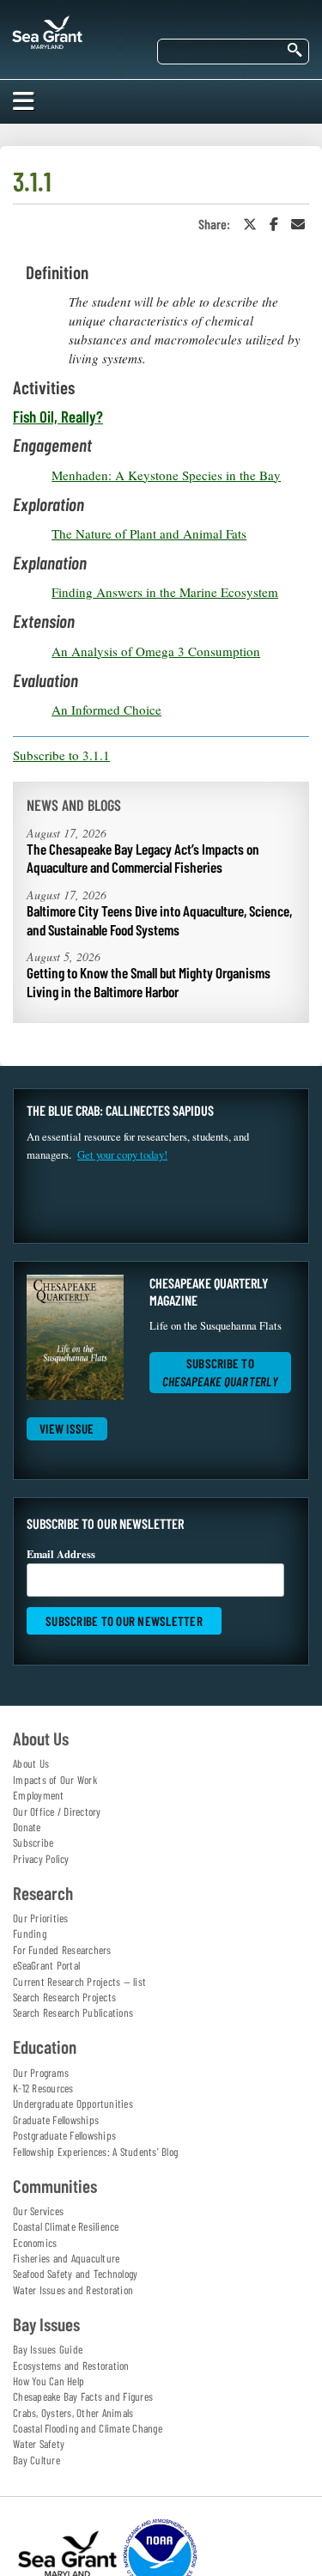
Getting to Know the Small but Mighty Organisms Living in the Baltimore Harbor (149, 982)
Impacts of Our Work (55, 1780)
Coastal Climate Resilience (66, 2226)
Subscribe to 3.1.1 (61, 755)
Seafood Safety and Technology (75, 2274)
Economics (35, 2243)
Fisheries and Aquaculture (66, 2258)
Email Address (61, 1554)
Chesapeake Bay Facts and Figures (83, 2396)
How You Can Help (49, 2381)
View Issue (67, 1428)
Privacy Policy (41, 1859)
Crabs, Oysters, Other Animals (73, 2413)
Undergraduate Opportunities (73, 2104)
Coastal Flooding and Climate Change (88, 2428)
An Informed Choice (106, 709)
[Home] (47, 29)
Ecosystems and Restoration (71, 2366)
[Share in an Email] (298, 224)
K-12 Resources (43, 2088)
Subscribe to (220, 1372)
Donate (27, 1827)
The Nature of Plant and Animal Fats (149, 533)
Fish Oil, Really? (58, 416)
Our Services (38, 2211)
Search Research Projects (64, 1997)
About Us (31, 1763)
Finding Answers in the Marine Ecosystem (165, 592)
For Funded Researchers (62, 1950)
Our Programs (41, 2073)
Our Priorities (41, 1918)
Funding (30, 1934)
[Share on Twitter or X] (250, 224)
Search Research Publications (73, 2013)
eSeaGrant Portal (46, 1965)
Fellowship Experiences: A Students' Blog (95, 2152)
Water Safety (39, 2444)
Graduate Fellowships (56, 2120)
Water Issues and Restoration (73, 2290)
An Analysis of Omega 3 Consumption (156, 651)
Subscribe (33, 1842)
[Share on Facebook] (274, 224)
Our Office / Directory (57, 1812)
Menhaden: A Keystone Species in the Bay (166, 475)
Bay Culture (36, 2460)
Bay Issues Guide (48, 2349)
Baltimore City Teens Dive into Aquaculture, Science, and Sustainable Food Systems (159, 920)
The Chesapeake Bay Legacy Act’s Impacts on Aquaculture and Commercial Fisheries (143, 858)
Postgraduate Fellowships (64, 2135)
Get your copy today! (122, 1155)
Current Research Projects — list (79, 1982)
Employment (39, 1795)
